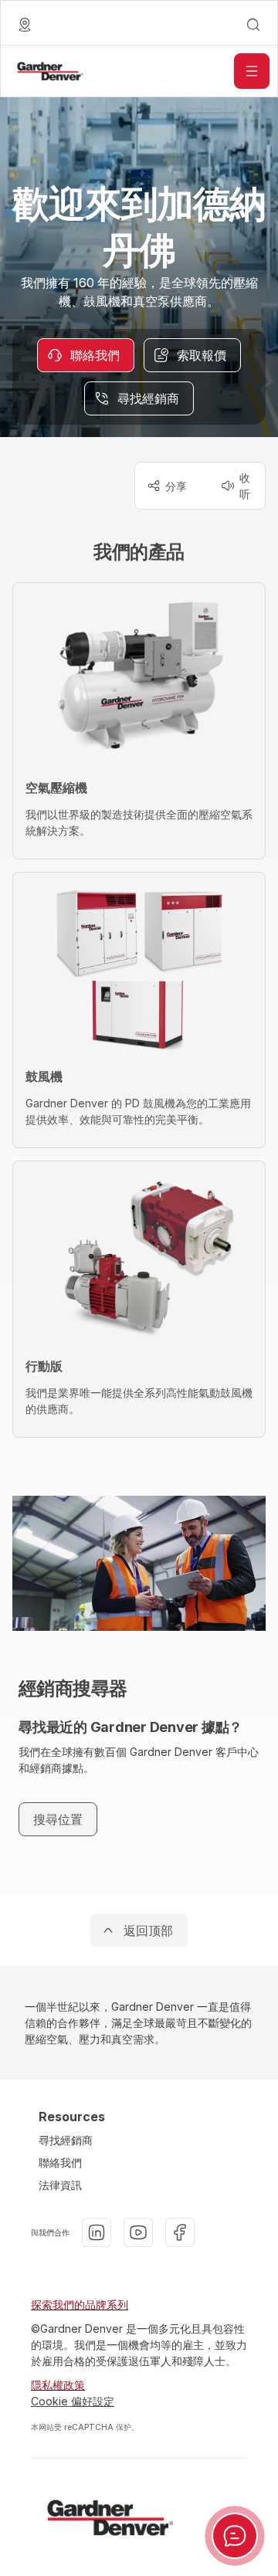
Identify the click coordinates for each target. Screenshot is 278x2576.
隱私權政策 (58, 2385)
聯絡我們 (60, 2162)
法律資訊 (60, 2185)
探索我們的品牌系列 (80, 2305)
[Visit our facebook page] (180, 2232)
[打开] (252, 71)
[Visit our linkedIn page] (97, 2232)
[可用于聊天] (235, 2536)
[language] (25, 25)
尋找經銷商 (66, 2140)
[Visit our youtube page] (138, 2232)
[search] (253, 25)
